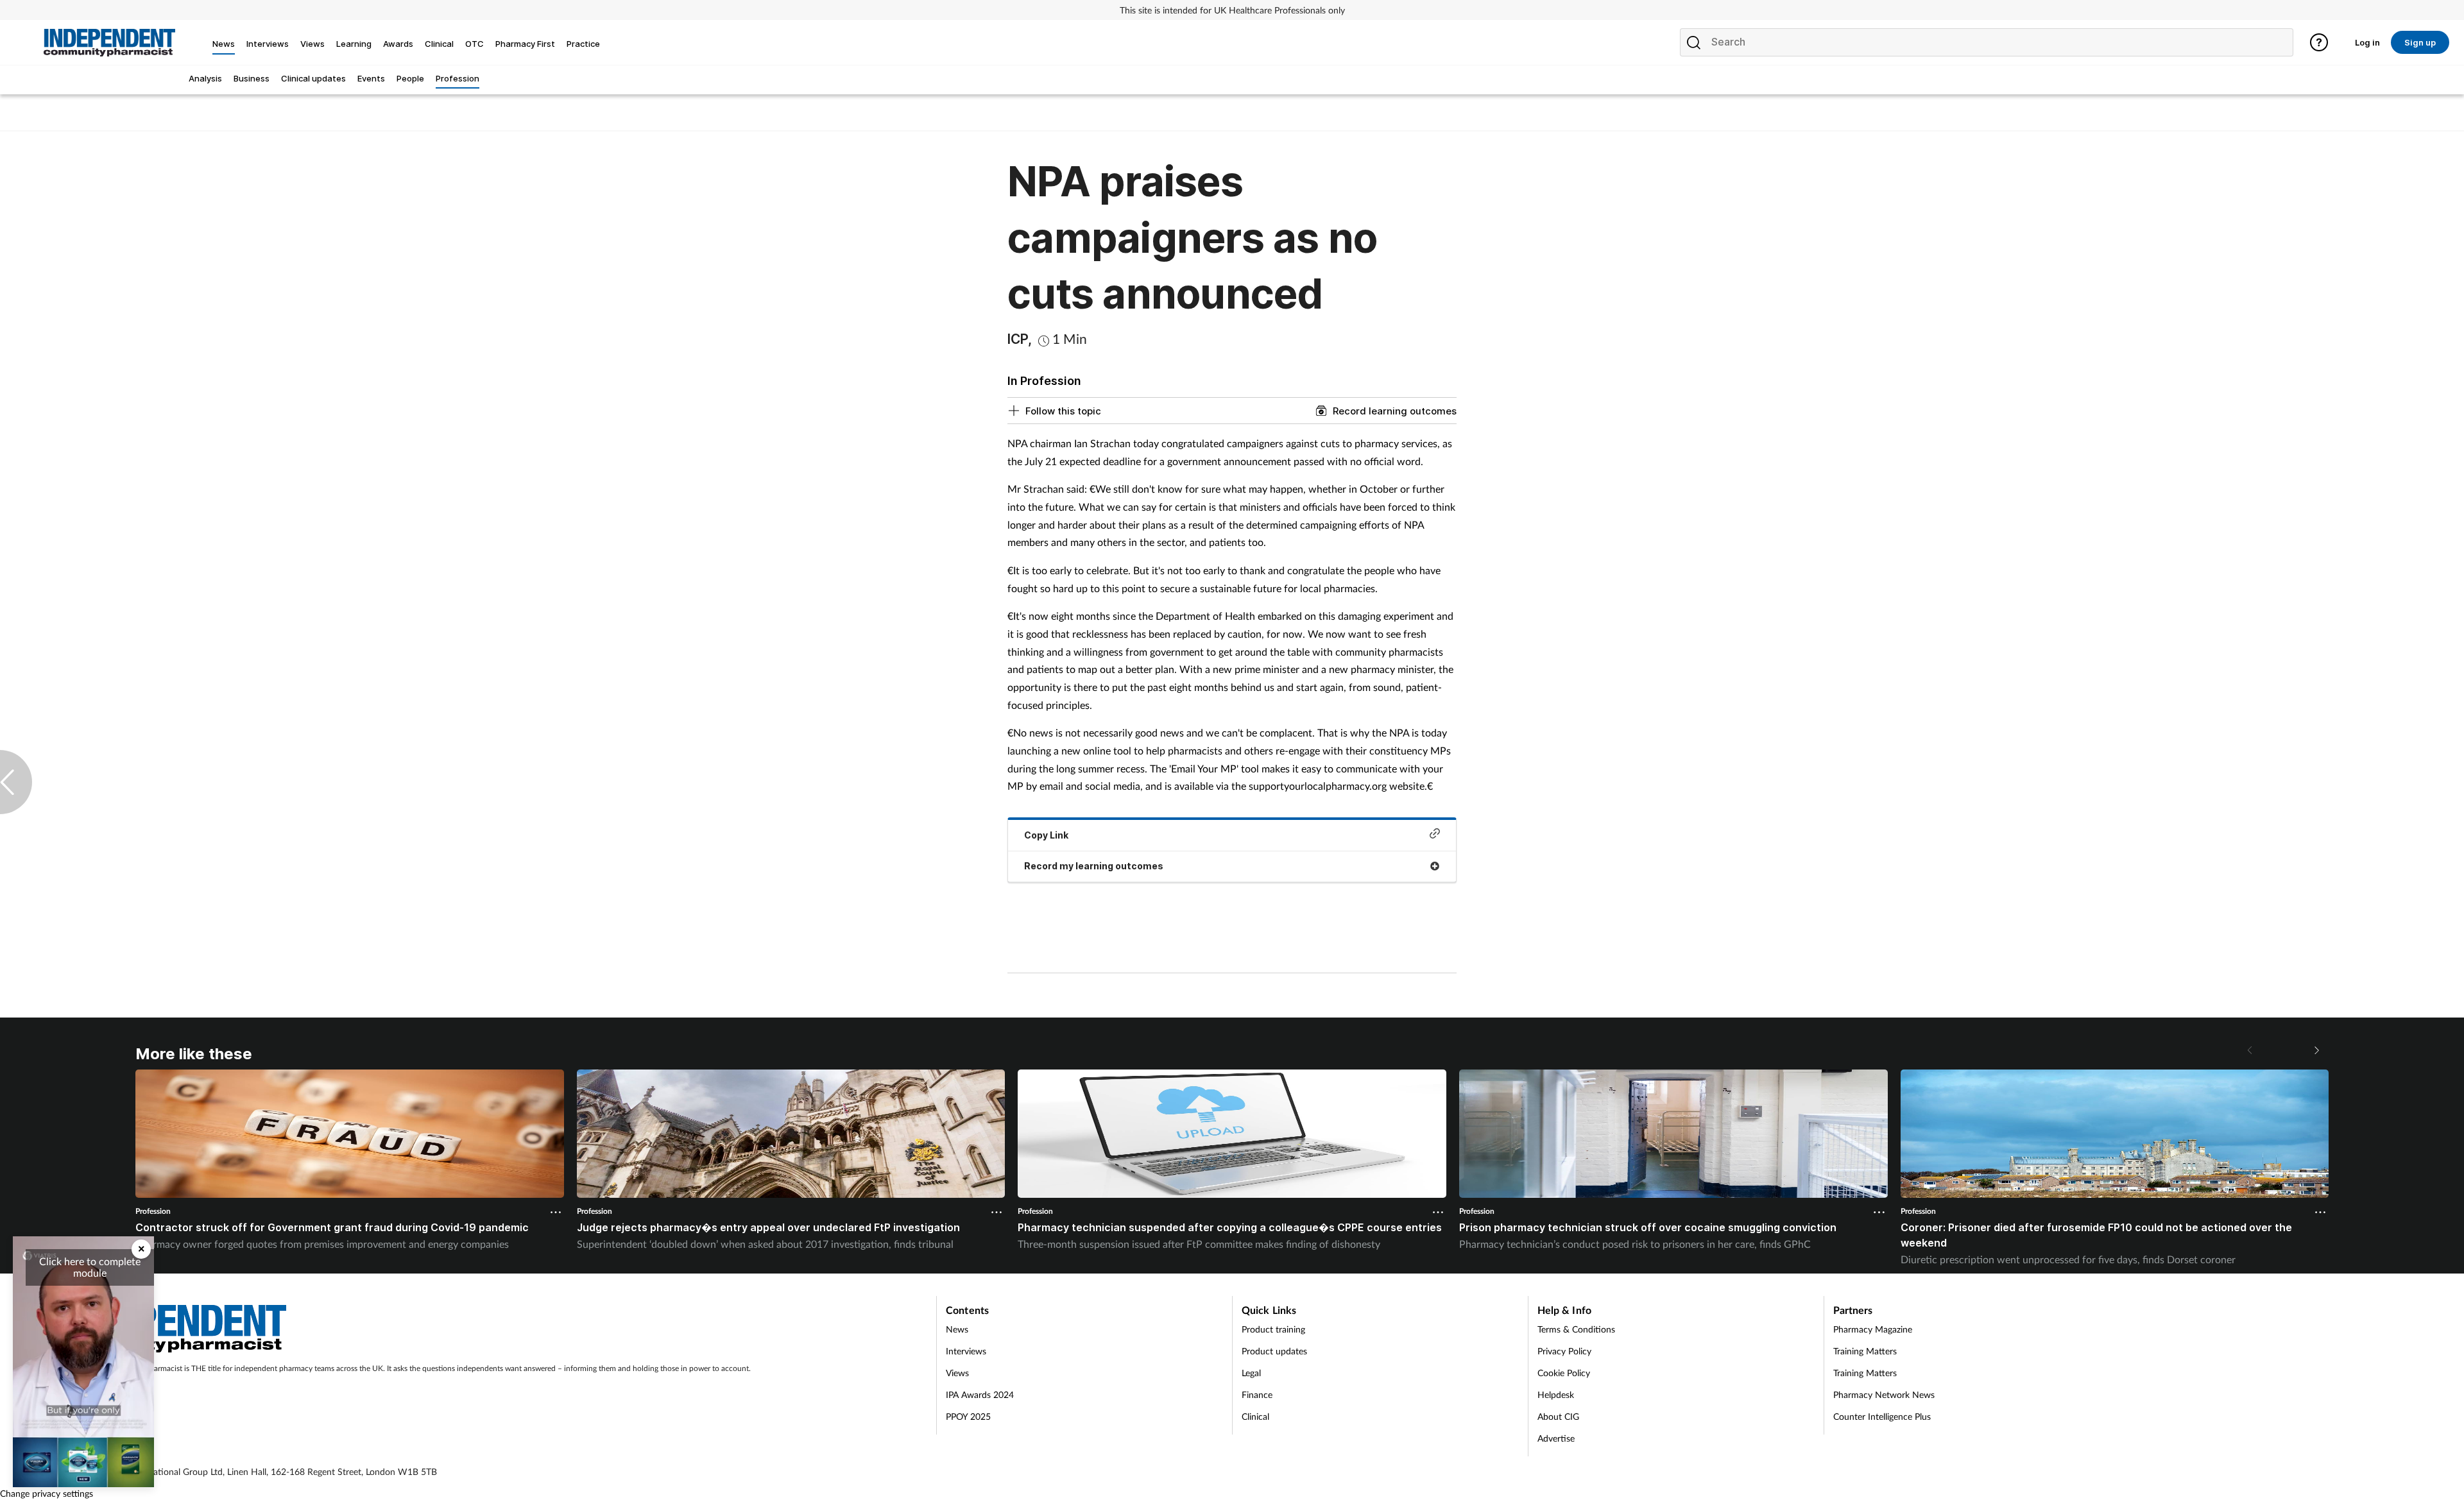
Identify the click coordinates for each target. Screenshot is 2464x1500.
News (957, 1329)
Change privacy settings (47, 1493)
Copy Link (1046, 835)
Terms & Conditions (1576, 1329)
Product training (1273, 1329)
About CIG (1558, 1416)
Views (957, 1373)
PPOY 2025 (968, 1416)
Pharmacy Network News (1884, 1394)
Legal (1251, 1373)
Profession (153, 1211)
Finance (1257, 1394)
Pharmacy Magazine (1873, 1329)
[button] (2316, 1050)
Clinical (1255, 1416)
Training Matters (1865, 1351)
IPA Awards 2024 (980, 1394)
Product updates (1274, 1351)
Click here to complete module (90, 1267)
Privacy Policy (1564, 1351)
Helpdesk (1556, 1394)
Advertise (1556, 1438)
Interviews (966, 1351)
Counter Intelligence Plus (1882, 1416)
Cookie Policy (1564, 1373)
